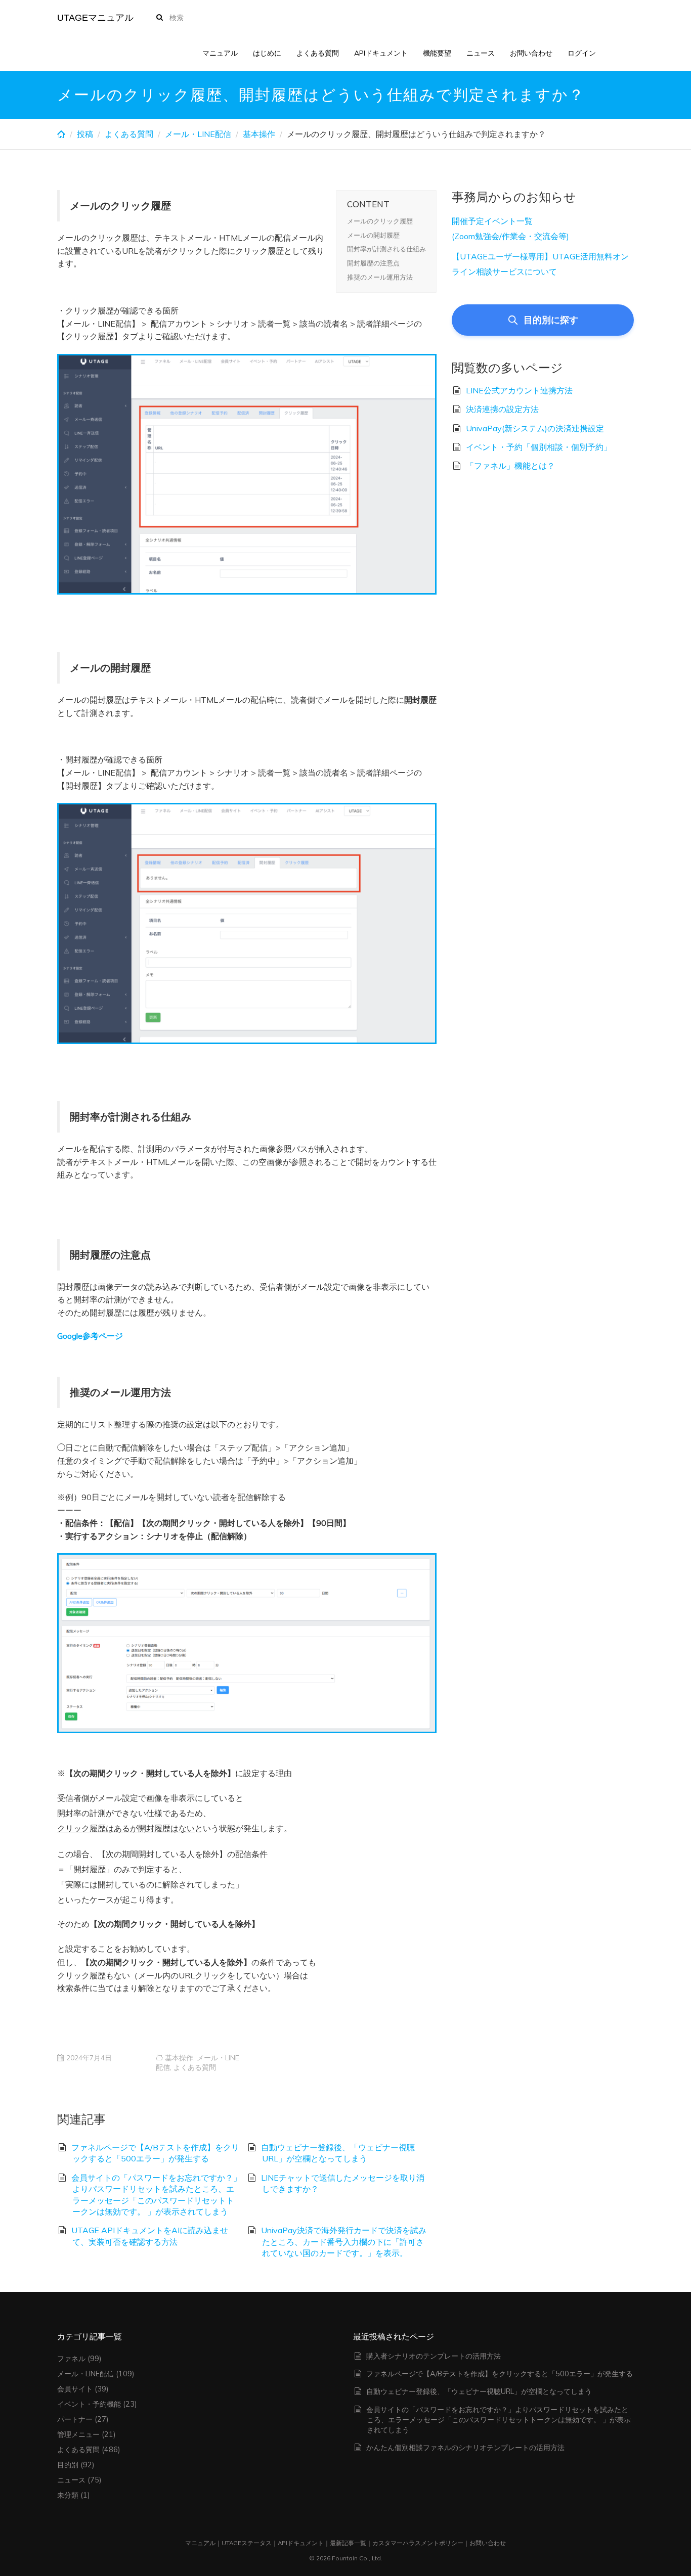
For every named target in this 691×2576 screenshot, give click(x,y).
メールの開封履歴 (373, 235)
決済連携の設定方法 (502, 409)
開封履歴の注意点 (373, 263)
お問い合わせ (531, 53)
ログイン (582, 53)
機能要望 (437, 53)
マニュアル (220, 53)
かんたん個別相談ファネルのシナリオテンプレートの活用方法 (465, 2448)
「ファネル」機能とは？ (510, 466)
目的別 (68, 2465)
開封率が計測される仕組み (386, 249)
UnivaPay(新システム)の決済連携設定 (535, 428)
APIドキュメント (381, 53)
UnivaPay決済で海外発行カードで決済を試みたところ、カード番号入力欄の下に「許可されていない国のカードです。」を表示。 (344, 2242)
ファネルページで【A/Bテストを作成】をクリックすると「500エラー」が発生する (500, 2374)
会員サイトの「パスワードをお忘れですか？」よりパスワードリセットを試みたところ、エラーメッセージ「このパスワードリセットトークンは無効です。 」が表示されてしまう (499, 2420)
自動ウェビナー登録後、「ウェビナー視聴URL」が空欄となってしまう (479, 2391)
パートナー (75, 2419)
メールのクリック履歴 (380, 221)
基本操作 (259, 134)
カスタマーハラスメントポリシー (418, 2543)
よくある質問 (318, 53)
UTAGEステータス (247, 2543)
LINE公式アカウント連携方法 (519, 390)
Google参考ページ (90, 1336)
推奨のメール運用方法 (380, 277)
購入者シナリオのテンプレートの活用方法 (434, 2356)
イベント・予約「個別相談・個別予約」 (539, 447)
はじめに (267, 53)
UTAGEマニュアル (95, 18)
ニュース (481, 53)
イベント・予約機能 (89, 2404)
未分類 (68, 2495)
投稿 (85, 134)
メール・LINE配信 (198, 134)
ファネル (71, 2359)
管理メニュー (78, 2434)
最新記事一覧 (348, 2543)
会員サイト (75, 2389)
